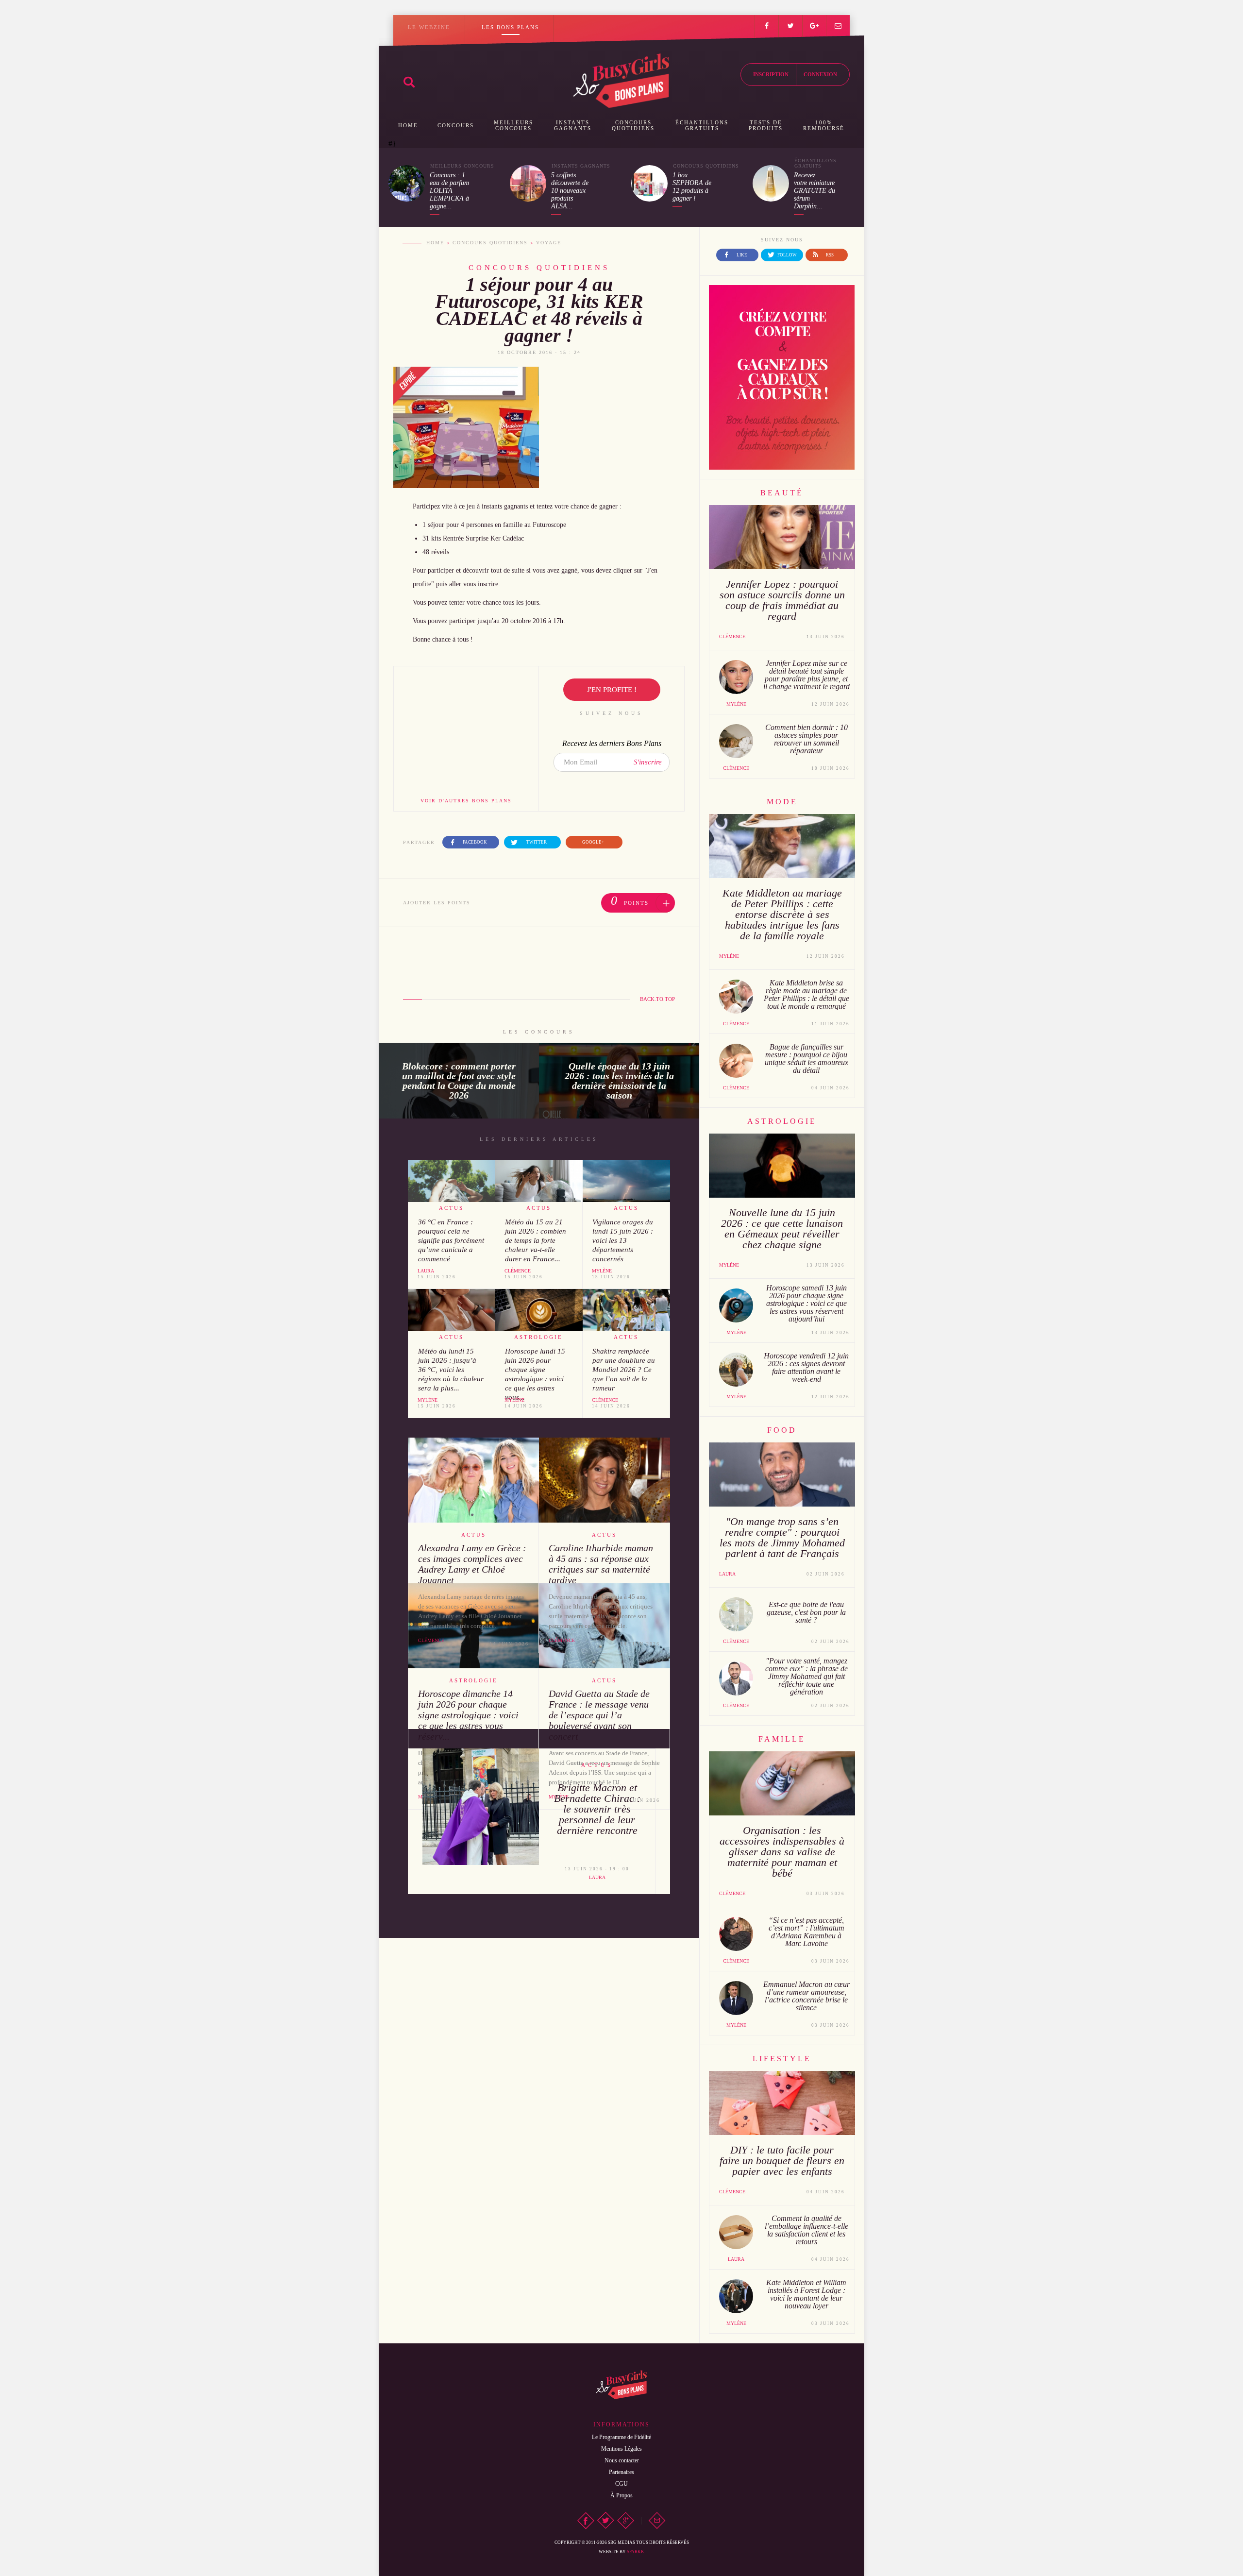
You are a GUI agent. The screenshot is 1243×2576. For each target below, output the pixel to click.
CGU (621, 2484)
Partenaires (621, 2472)
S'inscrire (648, 762)
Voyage (549, 243)
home (435, 243)
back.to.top (657, 999)
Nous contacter (622, 2460)
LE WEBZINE (429, 27)
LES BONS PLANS (510, 27)
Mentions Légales (621, 2449)
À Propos (621, 2495)
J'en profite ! (612, 690)
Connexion (820, 74)
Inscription (771, 74)
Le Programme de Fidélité (621, 2437)
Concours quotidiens (490, 243)
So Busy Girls (621, 81)
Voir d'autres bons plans (466, 801)
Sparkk (636, 2552)
